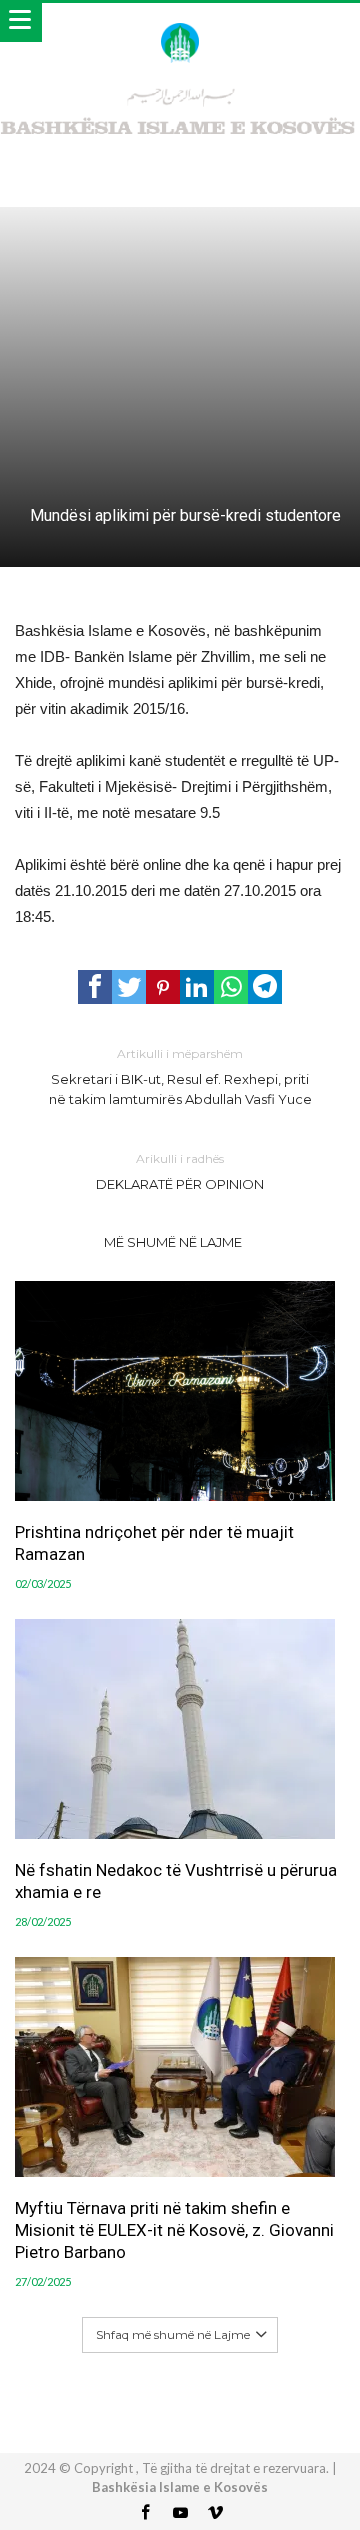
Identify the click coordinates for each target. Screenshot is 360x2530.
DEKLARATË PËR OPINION (180, 1171)
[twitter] (129, 987)
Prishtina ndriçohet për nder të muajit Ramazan (154, 1543)
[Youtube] (180, 2513)
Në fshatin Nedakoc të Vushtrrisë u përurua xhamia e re (176, 1881)
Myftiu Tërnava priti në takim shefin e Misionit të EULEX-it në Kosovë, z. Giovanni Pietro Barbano (174, 2230)
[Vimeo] (215, 2513)
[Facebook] (145, 2513)
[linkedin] (197, 987)
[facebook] (95, 987)
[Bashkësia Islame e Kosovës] (179, 22)
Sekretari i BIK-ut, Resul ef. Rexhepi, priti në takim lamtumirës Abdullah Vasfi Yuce (180, 1076)
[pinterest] (163, 987)
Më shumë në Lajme (173, 1242)
